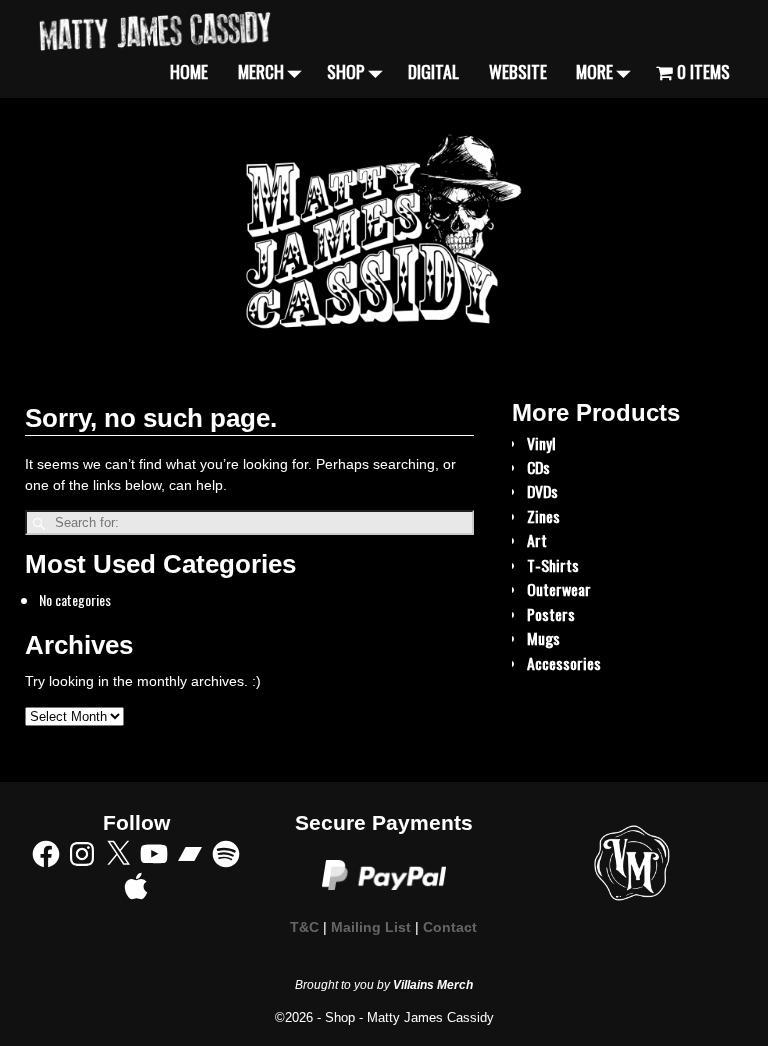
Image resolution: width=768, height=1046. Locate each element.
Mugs (543, 638)
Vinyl (541, 443)
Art (537, 540)
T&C (304, 927)
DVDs (542, 491)
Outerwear (559, 589)
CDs (538, 467)
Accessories (564, 663)
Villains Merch (433, 985)
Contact (450, 927)
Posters (551, 614)
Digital (433, 71)
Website (518, 71)
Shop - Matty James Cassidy (409, 1017)
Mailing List (371, 927)
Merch (261, 71)
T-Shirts (553, 565)
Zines (543, 516)
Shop (346, 71)
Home (189, 71)
